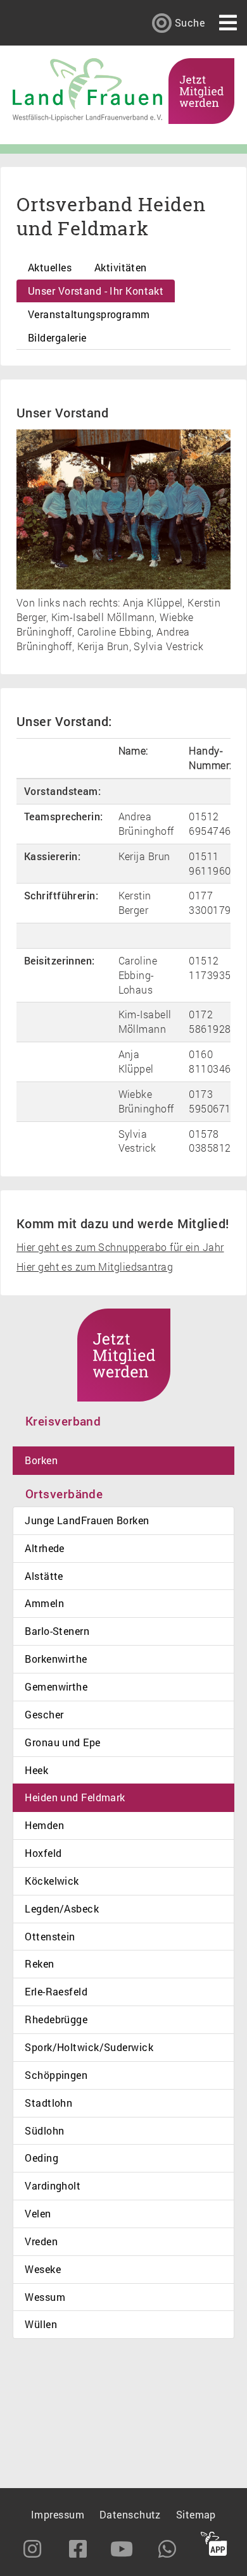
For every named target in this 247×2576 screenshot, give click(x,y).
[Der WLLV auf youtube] (123, 2549)
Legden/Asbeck (62, 1908)
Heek (36, 1770)
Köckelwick (52, 1881)
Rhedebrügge (56, 2019)
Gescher (44, 1714)
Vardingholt (53, 2185)
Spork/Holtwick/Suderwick (89, 2047)
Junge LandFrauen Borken (87, 1520)
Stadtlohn (48, 2103)
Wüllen (41, 2324)
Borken (41, 1460)
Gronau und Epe (62, 1742)
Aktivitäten (121, 267)
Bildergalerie (57, 337)
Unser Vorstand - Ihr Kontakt (96, 291)
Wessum (45, 2297)
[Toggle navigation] (228, 23)
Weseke (43, 2269)
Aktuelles (50, 267)
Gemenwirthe (56, 1686)
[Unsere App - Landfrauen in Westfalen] (214, 2546)
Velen (38, 2213)
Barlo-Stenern (57, 1631)
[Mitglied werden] (201, 89)
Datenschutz (130, 2514)
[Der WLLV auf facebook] (79, 2549)
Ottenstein (50, 1936)
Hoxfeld (43, 1853)
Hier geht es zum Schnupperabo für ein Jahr (120, 1247)
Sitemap (196, 2514)
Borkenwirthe (56, 1659)
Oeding (41, 2158)
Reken (39, 1963)
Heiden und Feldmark (75, 1797)
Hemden (44, 1825)
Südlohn (44, 2130)
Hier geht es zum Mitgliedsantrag (95, 1266)
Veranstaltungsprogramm (89, 314)
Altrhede (45, 1548)
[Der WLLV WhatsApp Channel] (168, 2549)
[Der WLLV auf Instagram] (34, 2549)
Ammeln (44, 1603)
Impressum (58, 2514)
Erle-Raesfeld (56, 1991)
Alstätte (44, 1576)
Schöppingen (56, 2075)
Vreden (41, 2241)
